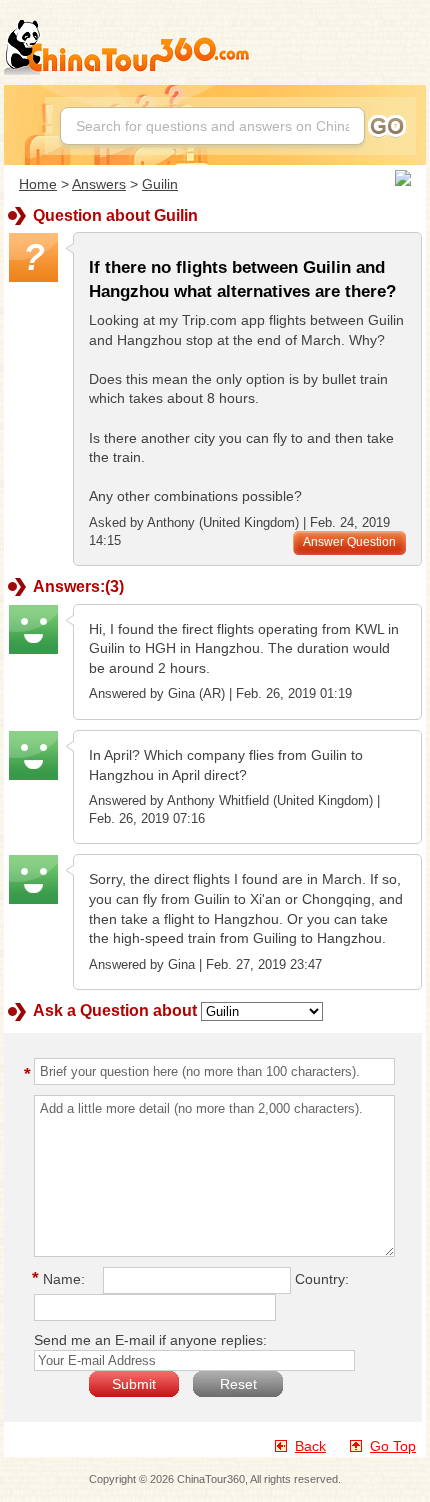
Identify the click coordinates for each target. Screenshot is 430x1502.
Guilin (160, 184)
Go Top (393, 1446)
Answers (99, 184)
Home (38, 184)
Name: (61, 1279)
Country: (322, 1279)
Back (310, 1446)
